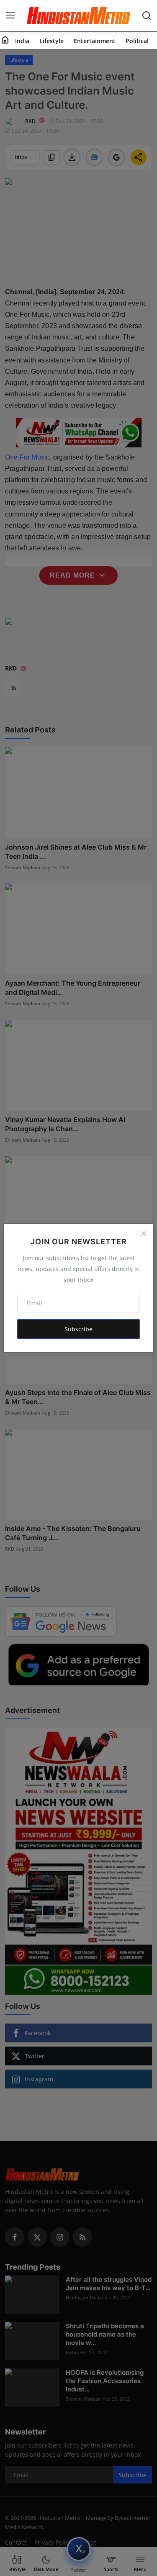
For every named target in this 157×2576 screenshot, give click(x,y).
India (22, 41)
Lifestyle (51, 41)
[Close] (144, 1233)
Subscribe (78, 1329)
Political (137, 41)
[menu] (10, 15)
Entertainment (95, 41)
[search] (147, 15)
